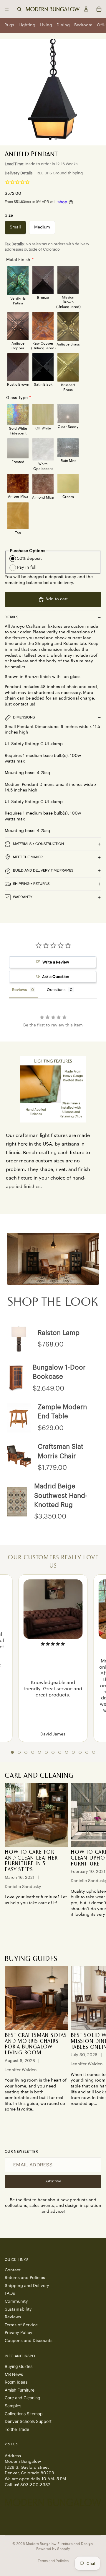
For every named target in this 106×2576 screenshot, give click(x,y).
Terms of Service (21, 2325)
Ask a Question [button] (56, 977)
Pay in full (27, 567)
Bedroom (83, 25)
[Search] (19, 9)
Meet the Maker (28, 857)
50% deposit (29, 559)
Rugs (9, 25)
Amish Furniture (20, 2390)
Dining (63, 25)
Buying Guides (19, 2366)
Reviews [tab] (19, 990)
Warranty (23, 897)
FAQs (10, 2294)
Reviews (13, 2317)
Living (46, 25)
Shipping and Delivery (27, 2286)
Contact (13, 2270)
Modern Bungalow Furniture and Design (59, 2544)
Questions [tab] (56, 990)
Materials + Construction (38, 844)
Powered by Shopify (53, 2549)
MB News (14, 2374)
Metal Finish (18, 260)
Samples (13, 2406)
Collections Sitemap (24, 2414)
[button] (12, 1752)
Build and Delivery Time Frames (43, 870)
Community (16, 2301)
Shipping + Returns (31, 884)
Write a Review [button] (56, 962)
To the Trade (17, 2429)
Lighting (27, 25)
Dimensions (24, 717)
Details (11, 617)
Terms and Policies (53, 2561)
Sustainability (18, 2309)
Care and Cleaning (23, 2398)
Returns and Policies (25, 2278)
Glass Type (17, 398)
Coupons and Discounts (29, 2341)
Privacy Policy (19, 2333)
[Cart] (99, 9)
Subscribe (53, 2181)
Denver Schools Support (28, 2422)
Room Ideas (16, 2382)
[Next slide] (95, 1859)
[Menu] (7, 9)
